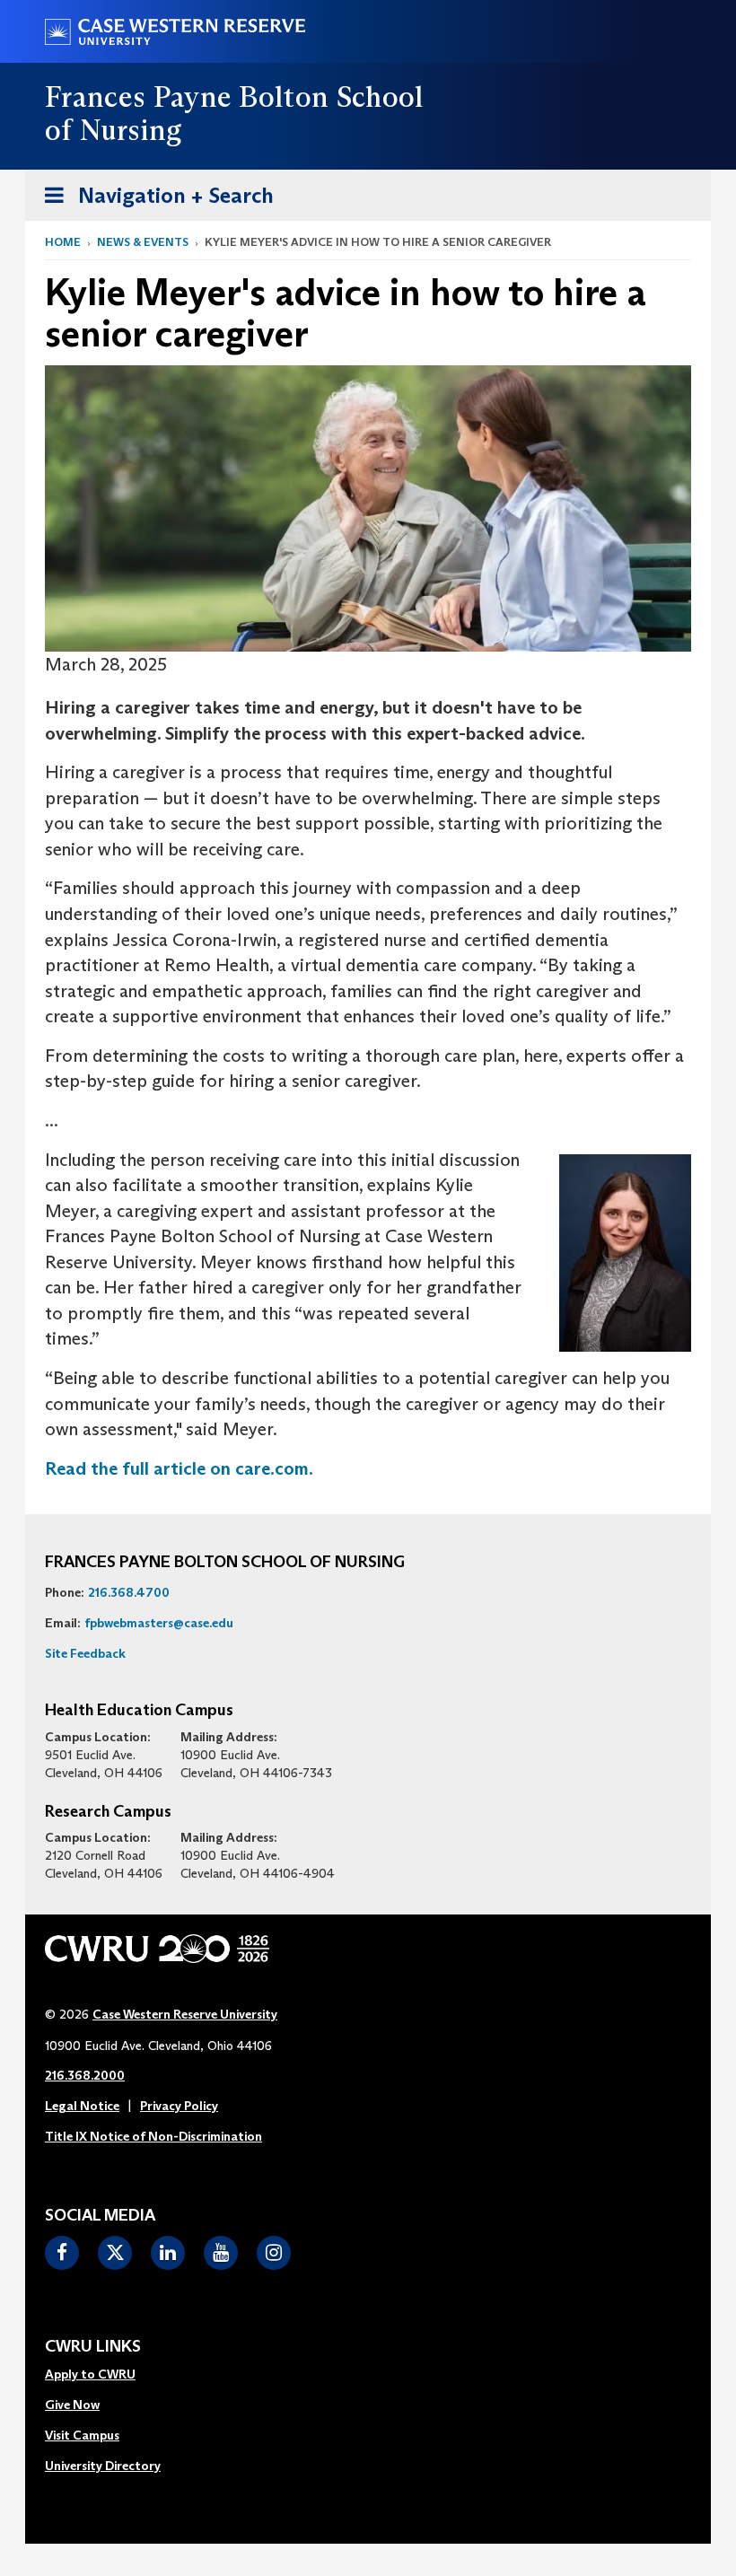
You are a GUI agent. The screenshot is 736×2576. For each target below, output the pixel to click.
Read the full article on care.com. (179, 1468)
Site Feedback (85, 1653)
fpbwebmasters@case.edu (159, 1623)
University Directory (103, 2466)
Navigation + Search (153, 201)
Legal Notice (82, 2106)
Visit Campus (82, 2435)
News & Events (143, 242)
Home (63, 242)
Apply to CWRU (90, 2374)
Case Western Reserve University (185, 2014)
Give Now (72, 2405)
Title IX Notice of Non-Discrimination (153, 2136)
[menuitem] (103, 2375)
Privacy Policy (179, 2106)
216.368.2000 (85, 2075)
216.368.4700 (129, 1592)
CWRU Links (93, 2347)
